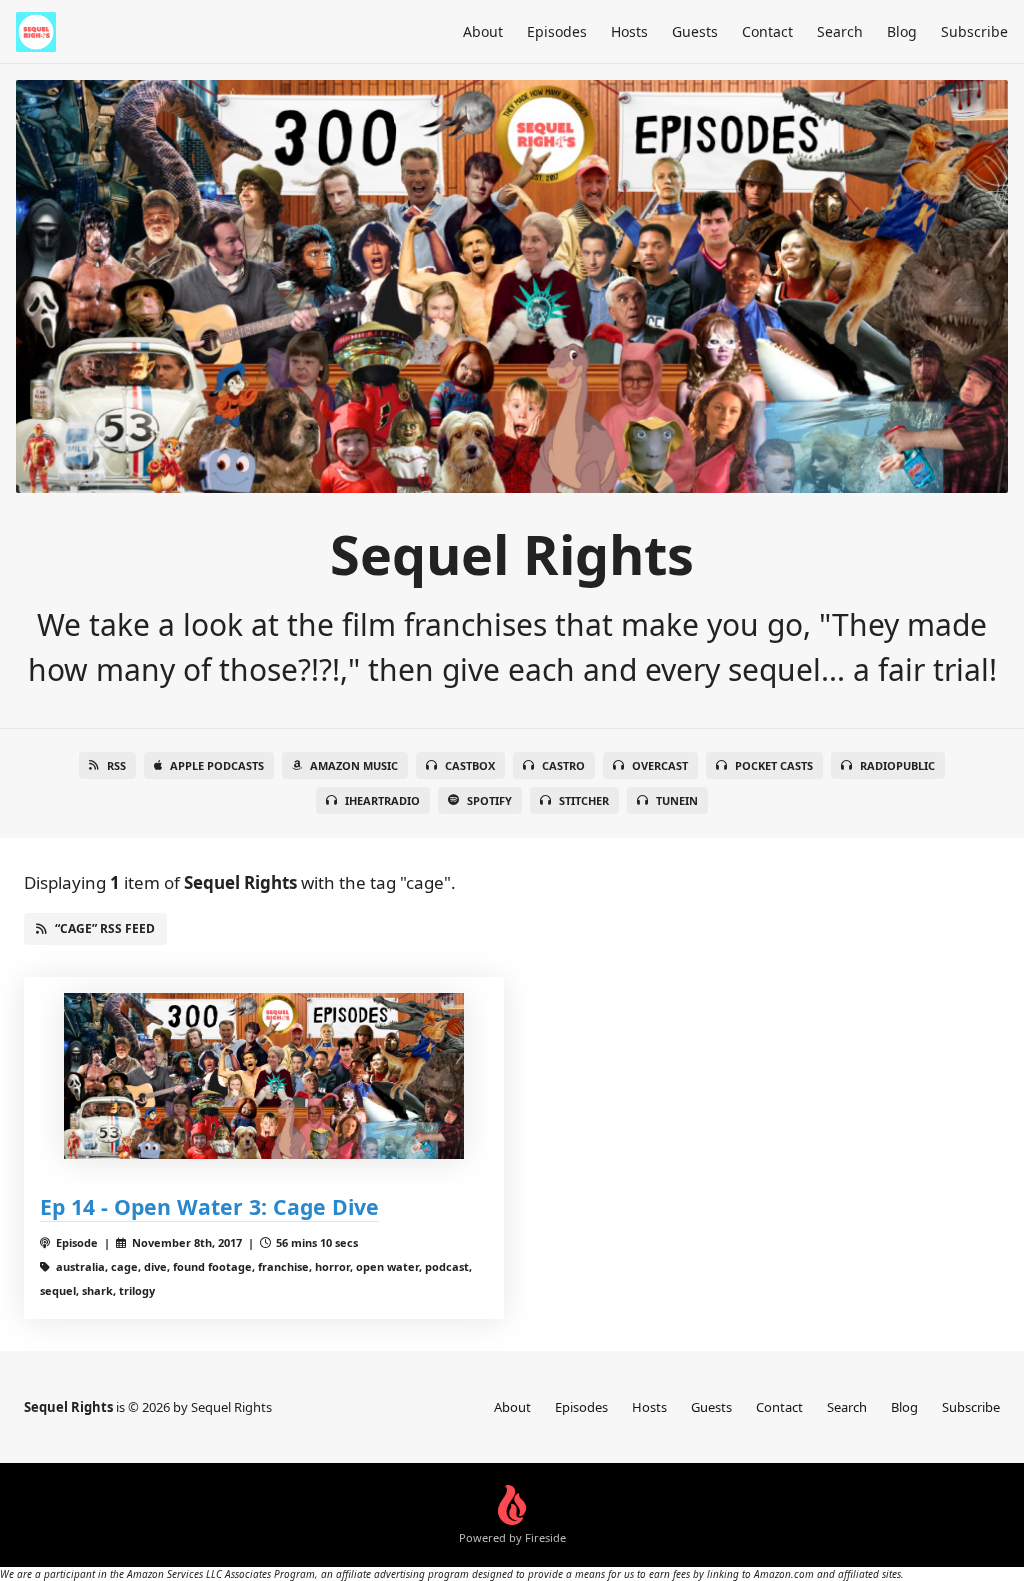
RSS (116, 765)
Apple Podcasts (217, 765)
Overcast (660, 765)
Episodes (557, 31)
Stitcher (584, 800)
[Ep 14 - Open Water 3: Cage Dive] (264, 1076)
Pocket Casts (774, 765)
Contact (767, 31)
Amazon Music (354, 765)
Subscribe (974, 31)
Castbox (470, 765)
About (483, 31)
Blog (902, 31)
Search (840, 31)
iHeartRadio (382, 800)
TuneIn (677, 800)
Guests (695, 31)
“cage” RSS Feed (105, 928)
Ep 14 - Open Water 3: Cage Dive (209, 1206)
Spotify (489, 800)
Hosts (629, 31)
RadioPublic (897, 765)
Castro (563, 765)
